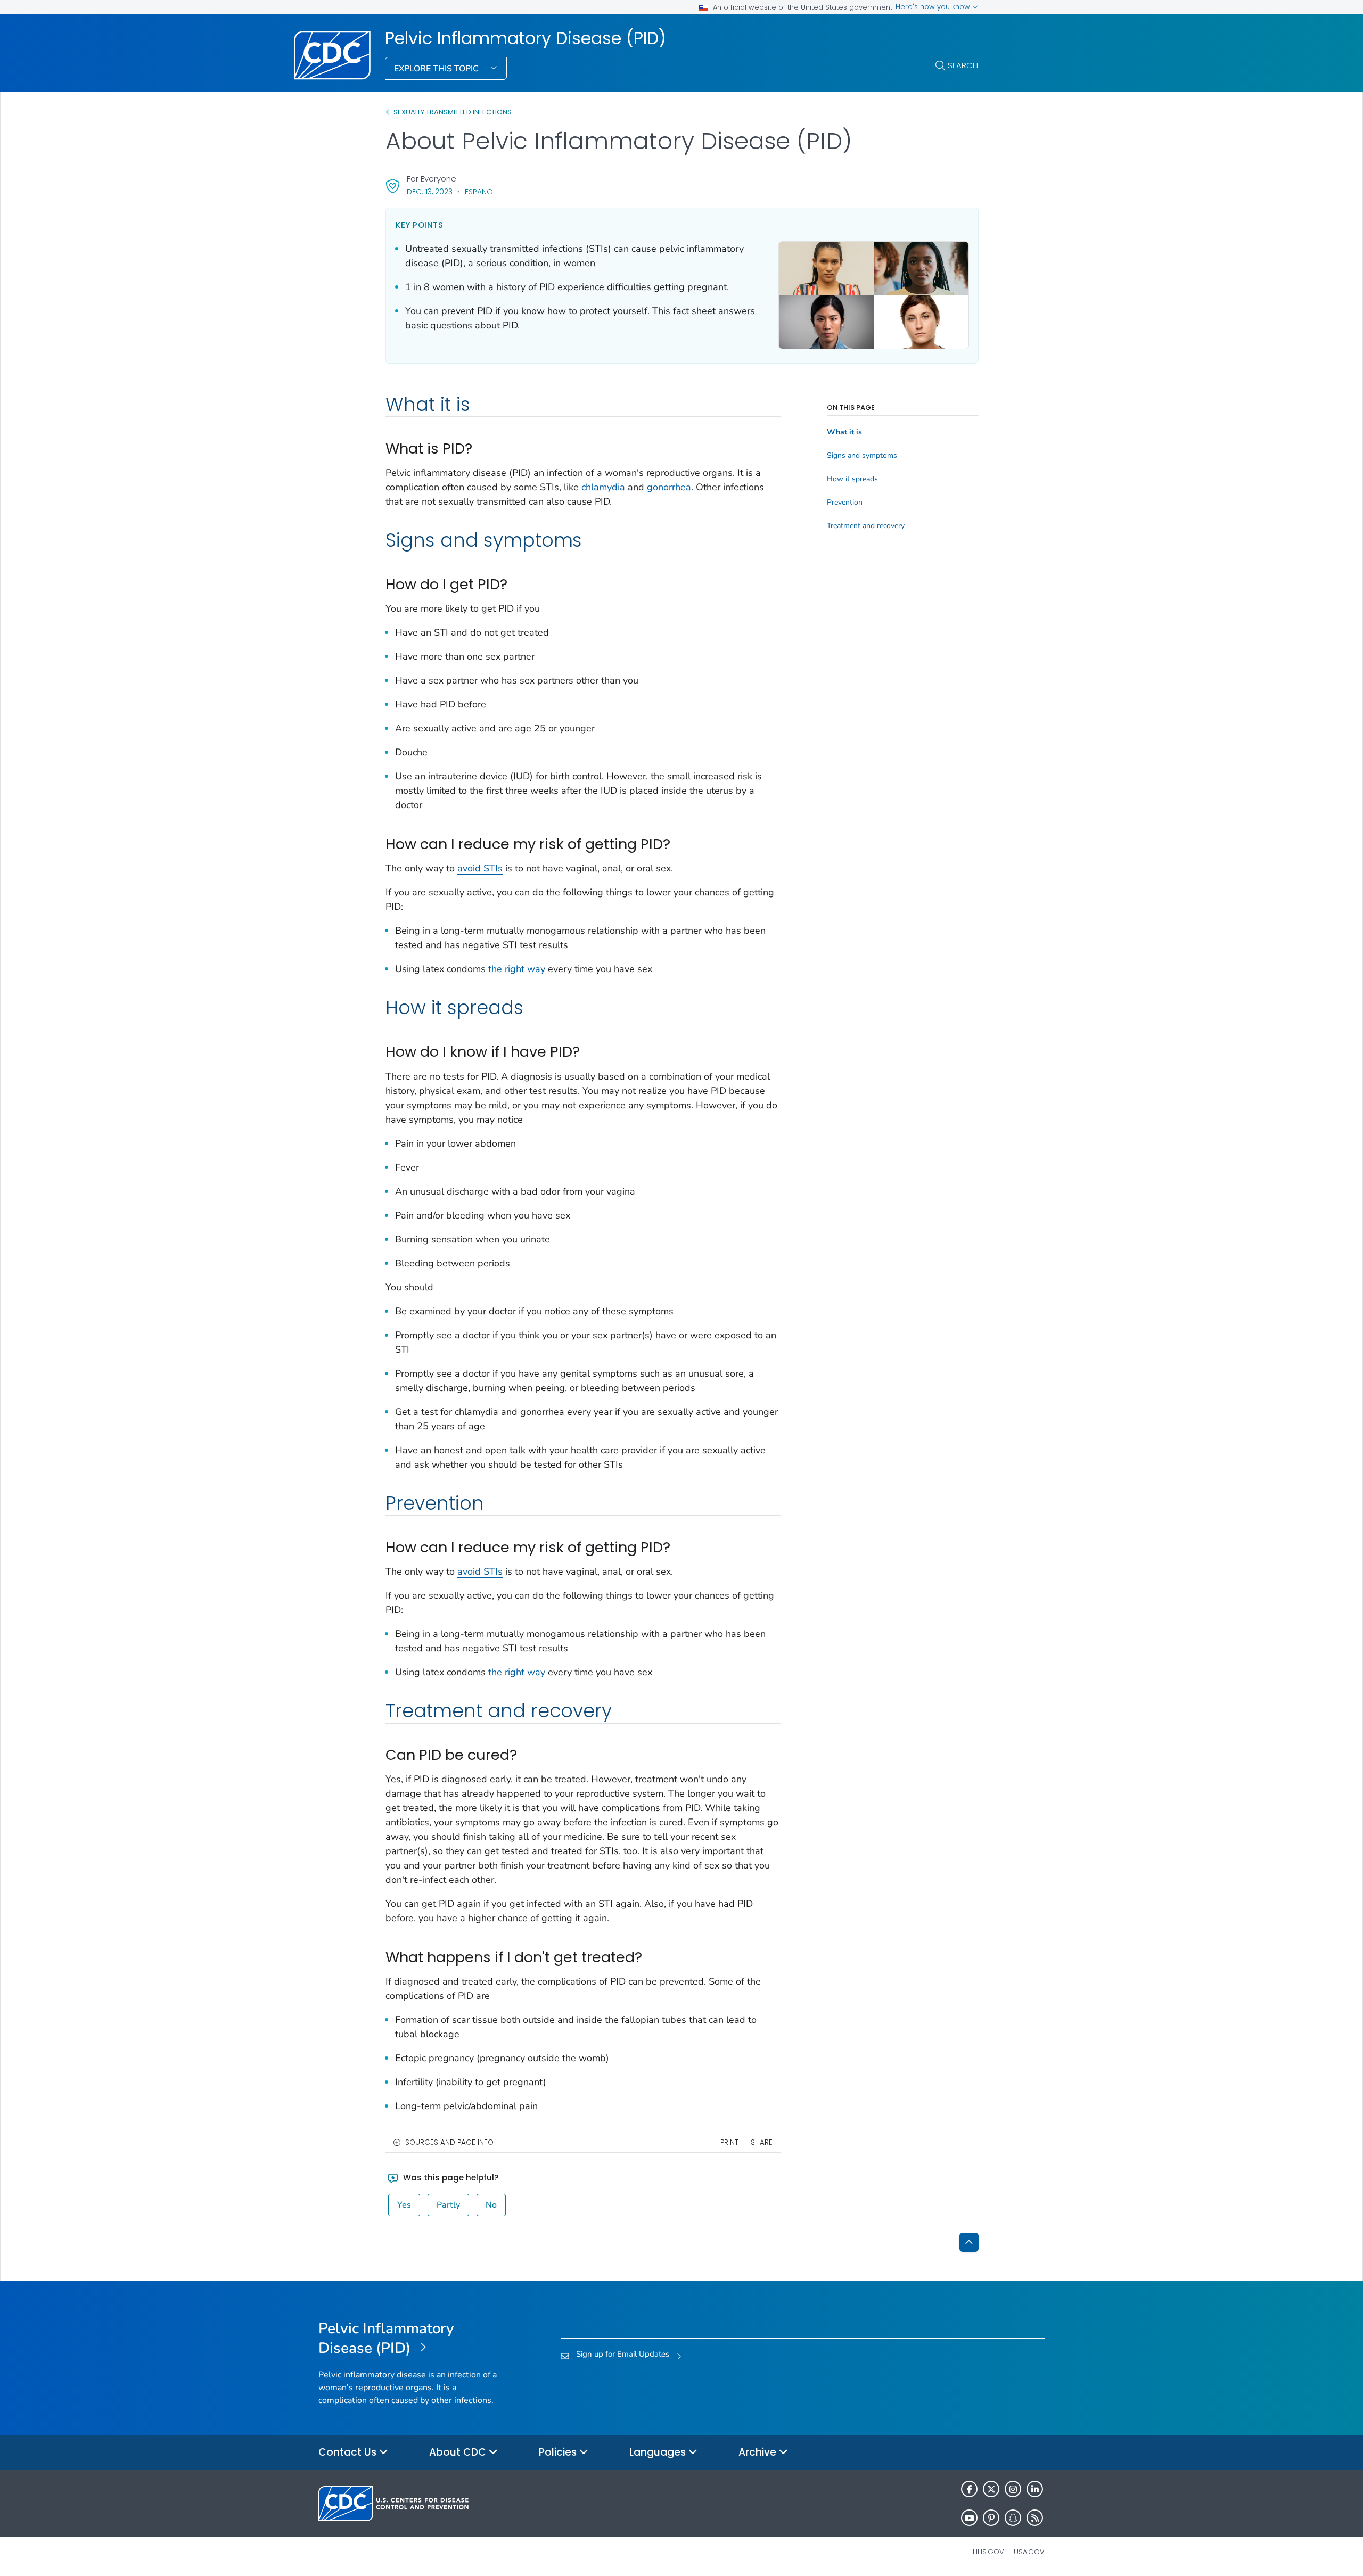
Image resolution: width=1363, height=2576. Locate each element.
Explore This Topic (437, 69)
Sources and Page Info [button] (449, 2142)
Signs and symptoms (862, 456)
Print (729, 2142)
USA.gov (1029, 2552)
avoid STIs (480, 868)
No (491, 2205)
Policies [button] (559, 2452)
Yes (404, 2205)
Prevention (845, 503)
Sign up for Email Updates (623, 2354)
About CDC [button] (459, 2452)
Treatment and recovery (866, 526)
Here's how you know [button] (934, 7)
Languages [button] (659, 2452)
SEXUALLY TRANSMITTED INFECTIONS (453, 112)
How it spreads (852, 479)
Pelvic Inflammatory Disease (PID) (526, 38)
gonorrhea (669, 487)
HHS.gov (988, 2552)
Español (481, 192)
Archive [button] (759, 2452)
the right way (517, 969)
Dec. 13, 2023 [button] (430, 191)
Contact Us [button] (349, 2452)
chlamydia (603, 487)
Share (762, 2142)
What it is (844, 432)
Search (963, 65)
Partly (448, 2205)
